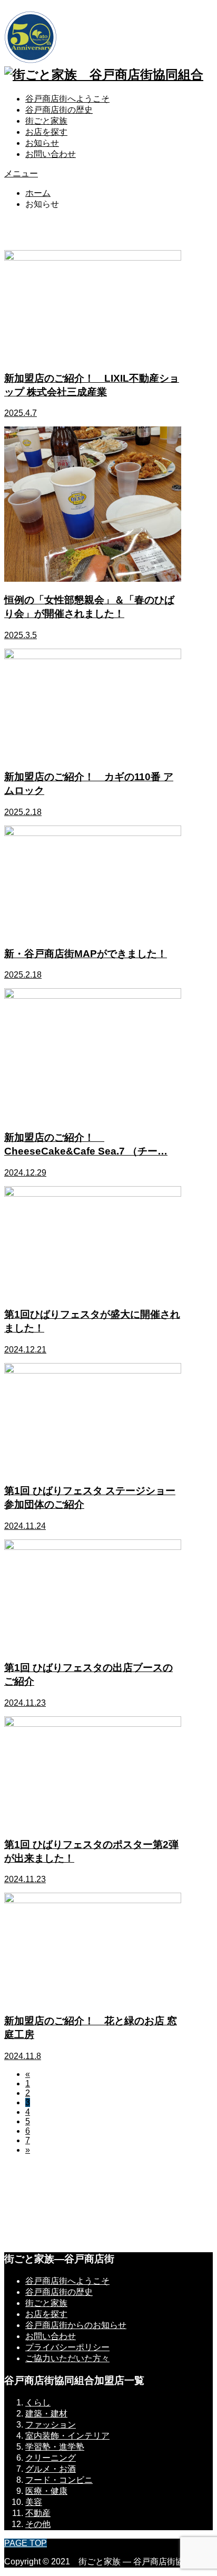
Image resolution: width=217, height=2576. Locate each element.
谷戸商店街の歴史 (59, 110)
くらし (38, 2403)
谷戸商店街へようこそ (67, 99)
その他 (38, 2524)
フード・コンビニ (59, 2480)
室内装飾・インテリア (67, 2436)
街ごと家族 (46, 121)
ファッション (51, 2425)
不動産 (38, 2513)
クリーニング (51, 2458)
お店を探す (46, 132)
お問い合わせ (51, 154)
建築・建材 (46, 2414)
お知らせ (42, 143)
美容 (34, 2502)
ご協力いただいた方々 (67, 2358)
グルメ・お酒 (51, 2469)
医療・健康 (46, 2491)
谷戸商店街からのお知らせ (76, 2325)
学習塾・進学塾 (55, 2447)
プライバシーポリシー (67, 2347)
